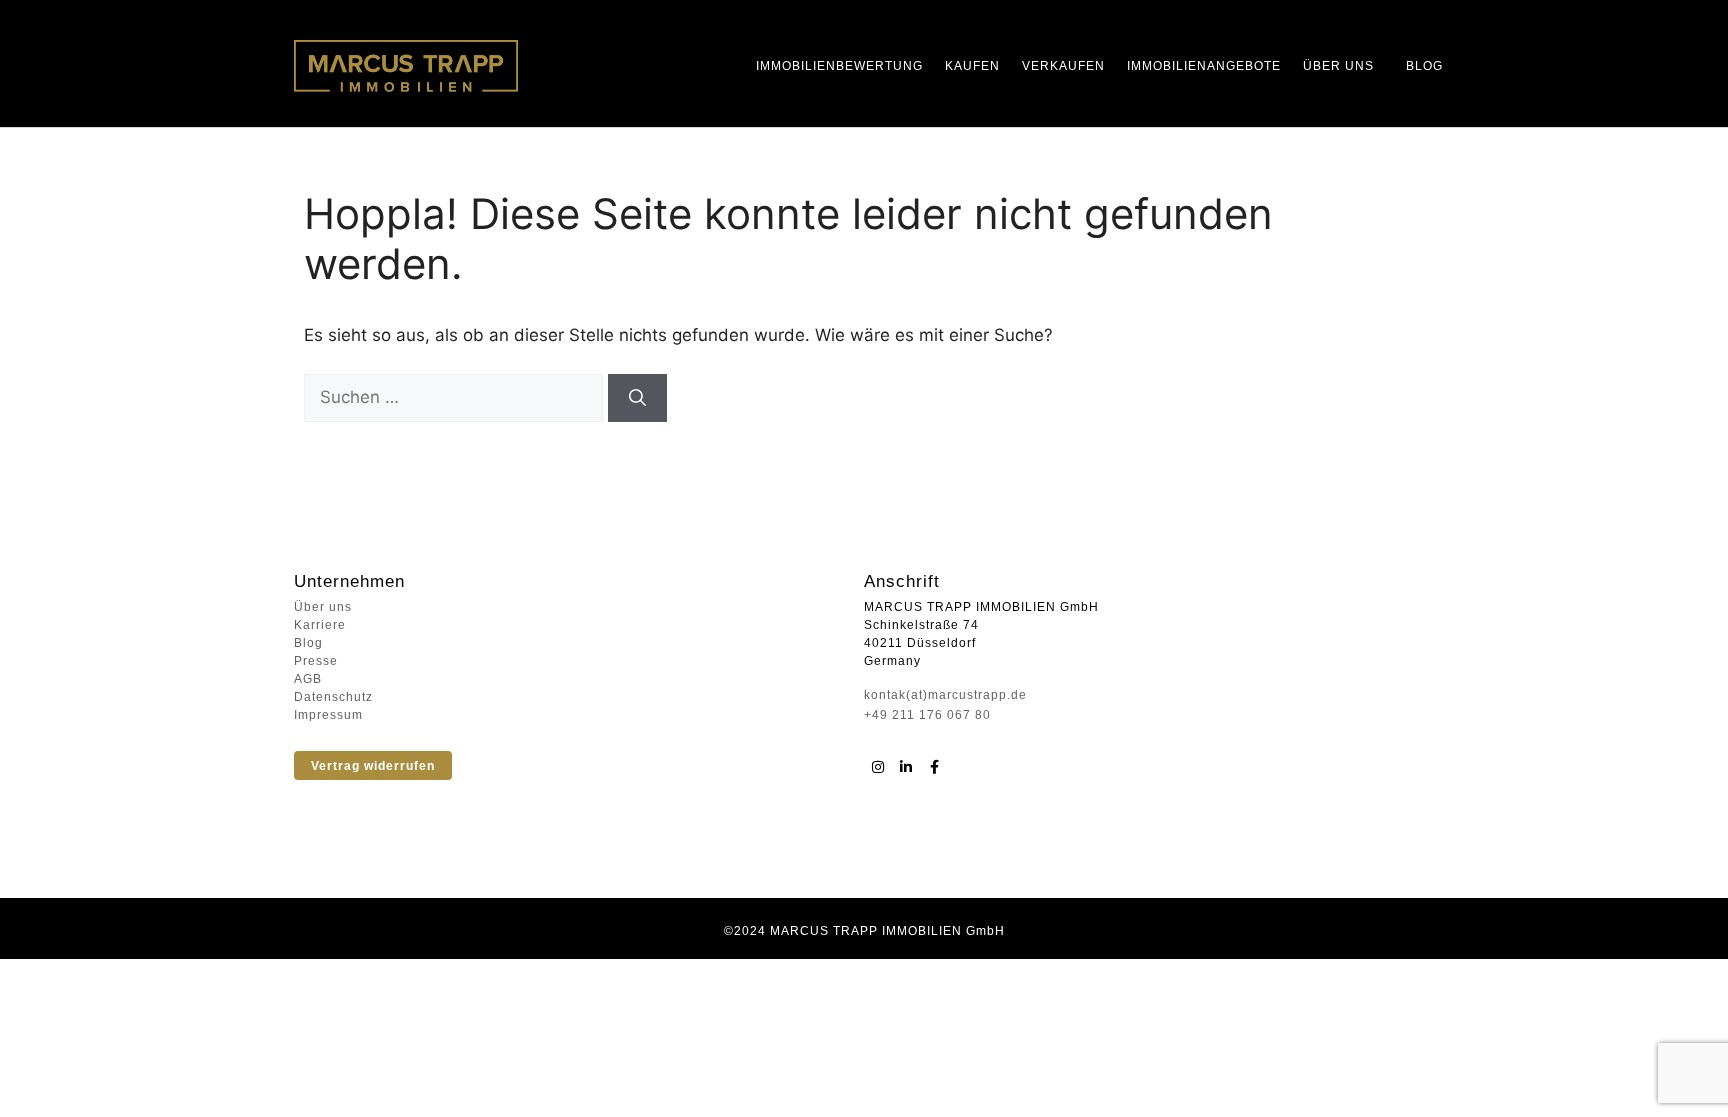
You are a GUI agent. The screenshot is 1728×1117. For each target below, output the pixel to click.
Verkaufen (1063, 66)
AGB (308, 679)
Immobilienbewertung (839, 66)
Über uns (1338, 66)
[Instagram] (878, 767)
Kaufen (972, 66)
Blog (1424, 66)
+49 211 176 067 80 (927, 715)
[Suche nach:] (456, 397)
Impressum (328, 715)
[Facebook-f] (934, 767)
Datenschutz (333, 697)
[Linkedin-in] (906, 767)
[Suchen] (637, 398)
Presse (316, 661)
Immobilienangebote (1204, 66)
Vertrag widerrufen (373, 766)
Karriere (320, 625)
